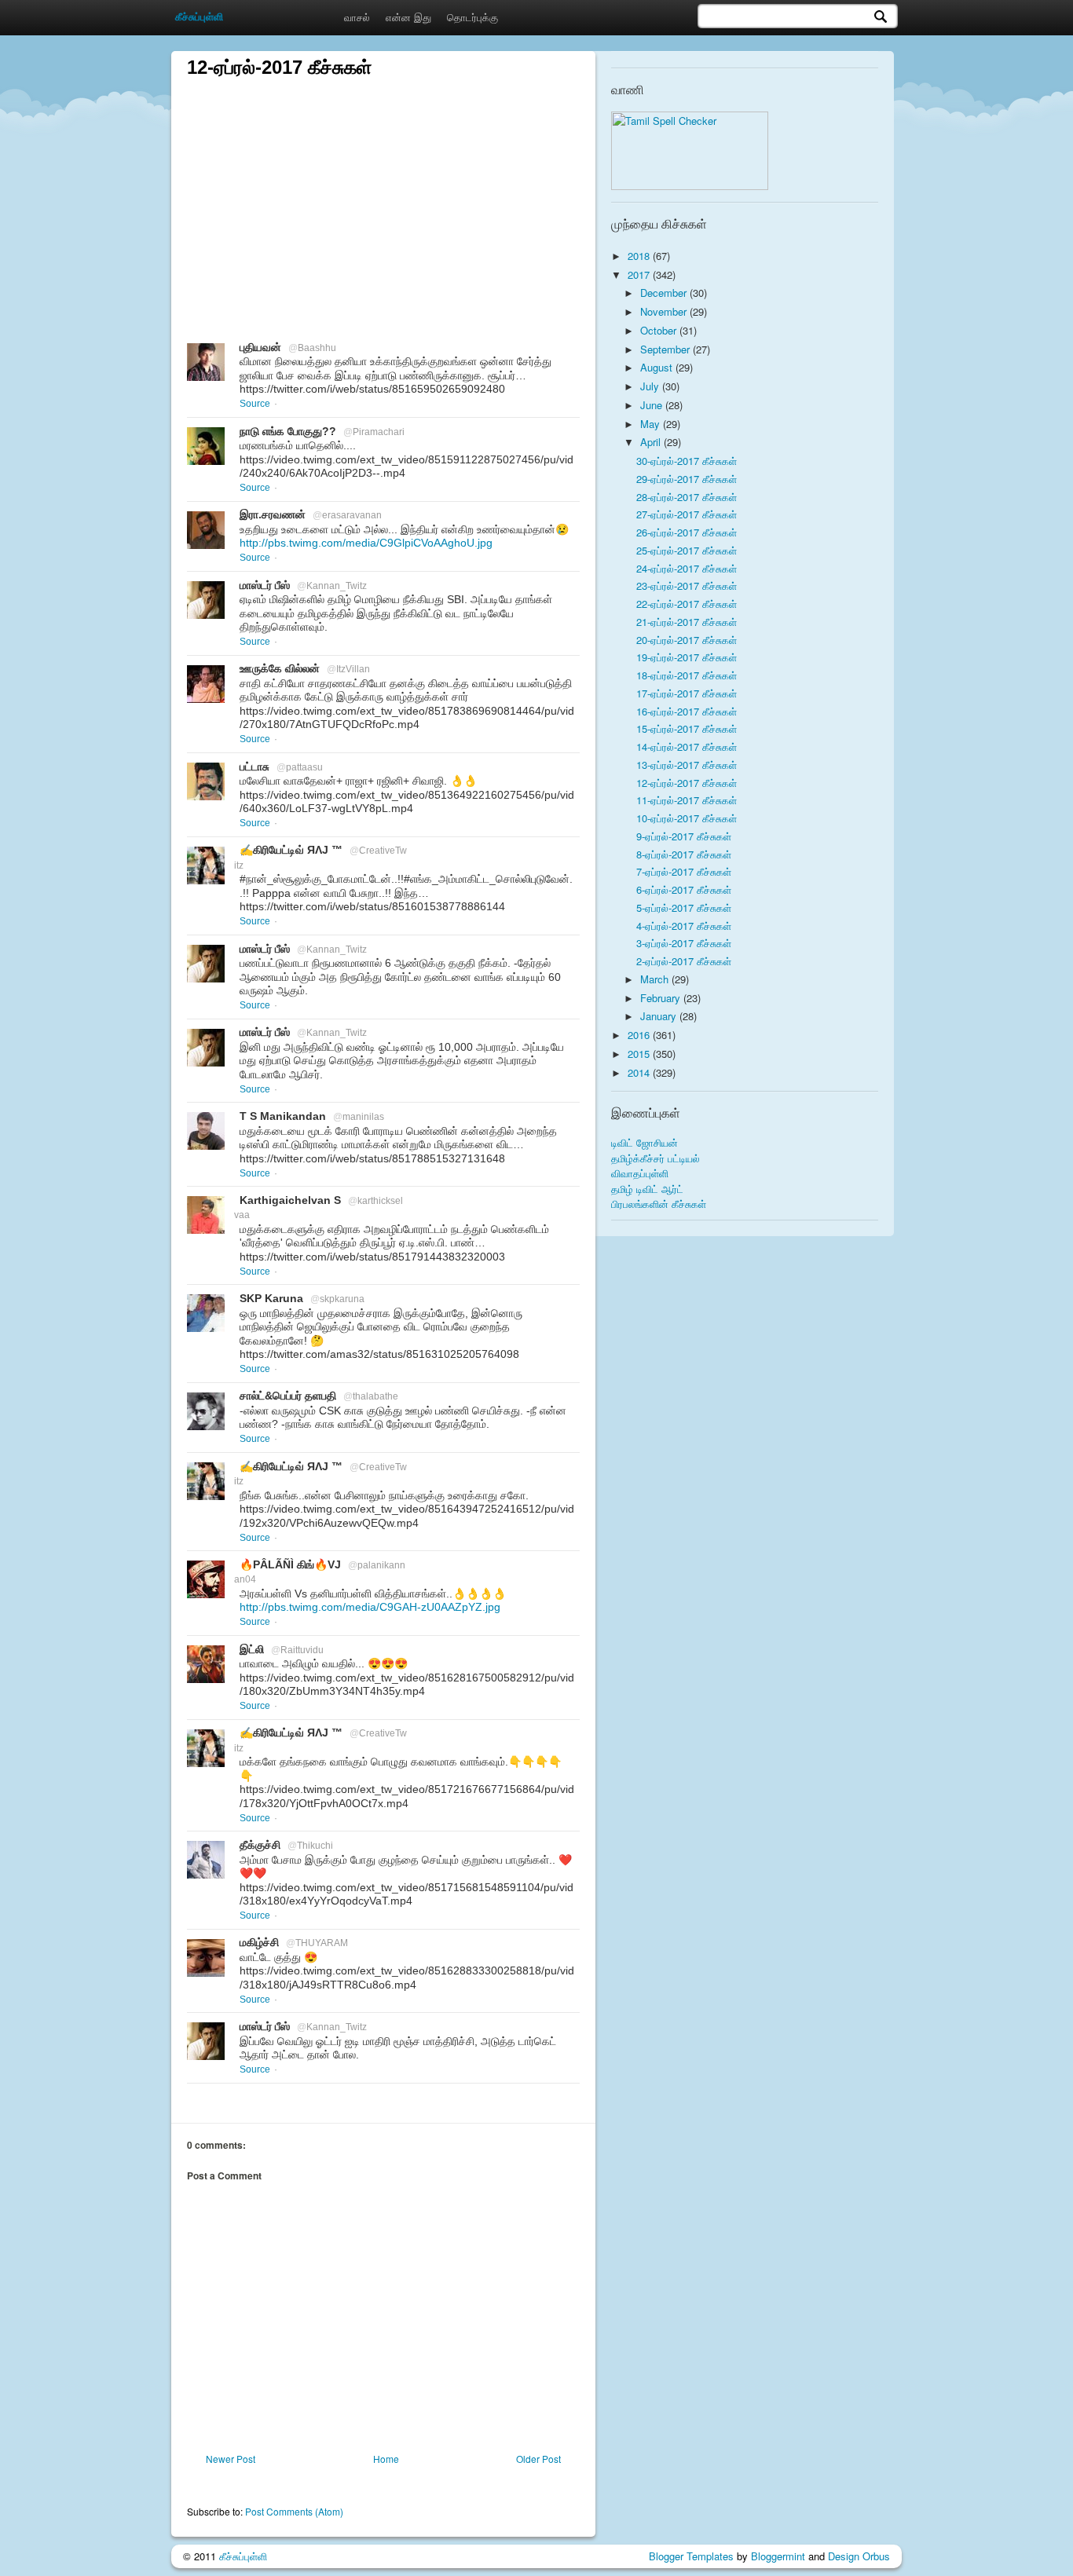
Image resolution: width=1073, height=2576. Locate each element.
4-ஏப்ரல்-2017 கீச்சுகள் (684, 926)
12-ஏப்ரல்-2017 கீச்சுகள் (687, 783)
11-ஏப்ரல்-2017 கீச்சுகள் (687, 800)
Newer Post (231, 2459)
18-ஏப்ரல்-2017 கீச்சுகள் (687, 675)
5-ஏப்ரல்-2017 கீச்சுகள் (684, 907)
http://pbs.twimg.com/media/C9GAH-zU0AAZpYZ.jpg (370, 1607)
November (665, 311)
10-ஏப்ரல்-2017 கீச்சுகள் (687, 818)
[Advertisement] (383, 190)
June (653, 405)
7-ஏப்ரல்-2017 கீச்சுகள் (684, 871)
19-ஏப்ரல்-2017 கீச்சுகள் (687, 657)
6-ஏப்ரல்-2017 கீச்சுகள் (684, 889)
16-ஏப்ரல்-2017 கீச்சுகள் (687, 711)
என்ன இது (408, 17)
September (667, 349)
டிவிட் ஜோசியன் (645, 1142)
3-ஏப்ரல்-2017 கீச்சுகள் (684, 943)
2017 (640, 274)
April (652, 442)
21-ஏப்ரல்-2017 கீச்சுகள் (687, 622)
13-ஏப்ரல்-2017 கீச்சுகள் (687, 765)
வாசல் (357, 17)
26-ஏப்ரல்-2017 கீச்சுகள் (687, 532)
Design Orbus (859, 2556)
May (652, 424)
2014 (640, 1072)
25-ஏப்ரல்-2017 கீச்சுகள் (687, 550)
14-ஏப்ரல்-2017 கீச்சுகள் (687, 746)
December (665, 293)
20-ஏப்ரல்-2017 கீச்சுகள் (687, 640)
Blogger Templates (691, 2556)
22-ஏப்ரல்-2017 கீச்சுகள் (687, 604)
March (656, 979)
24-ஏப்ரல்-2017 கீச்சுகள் (687, 568)
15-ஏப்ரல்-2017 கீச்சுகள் (687, 728)
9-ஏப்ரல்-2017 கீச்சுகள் (684, 836)
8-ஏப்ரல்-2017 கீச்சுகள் (684, 854)
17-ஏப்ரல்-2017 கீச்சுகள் (687, 693)
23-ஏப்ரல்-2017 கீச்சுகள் (687, 585)
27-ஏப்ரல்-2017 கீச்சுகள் (687, 514)
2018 (640, 256)
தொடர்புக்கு (472, 17)
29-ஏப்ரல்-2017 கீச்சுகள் (687, 479)
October (660, 330)
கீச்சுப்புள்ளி (243, 2556)
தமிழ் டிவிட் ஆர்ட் (647, 1189)
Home (386, 2459)
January (660, 1016)
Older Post (538, 2459)
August (658, 367)
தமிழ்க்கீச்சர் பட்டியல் (656, 1158)
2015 (640, 1054)
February (662, 998)
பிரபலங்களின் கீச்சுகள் (659, 1204)
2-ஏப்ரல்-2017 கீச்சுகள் (684, 961)
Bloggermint (778, 2556)
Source (255, 404)
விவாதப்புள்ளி (640, 1173)
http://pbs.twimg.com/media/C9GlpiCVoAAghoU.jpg (366, 543)
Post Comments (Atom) (294, 2511)
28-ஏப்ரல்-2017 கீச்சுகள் (687, 497)
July (651, 386)
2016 (640, 1035)
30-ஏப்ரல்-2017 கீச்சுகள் (687, 461)
